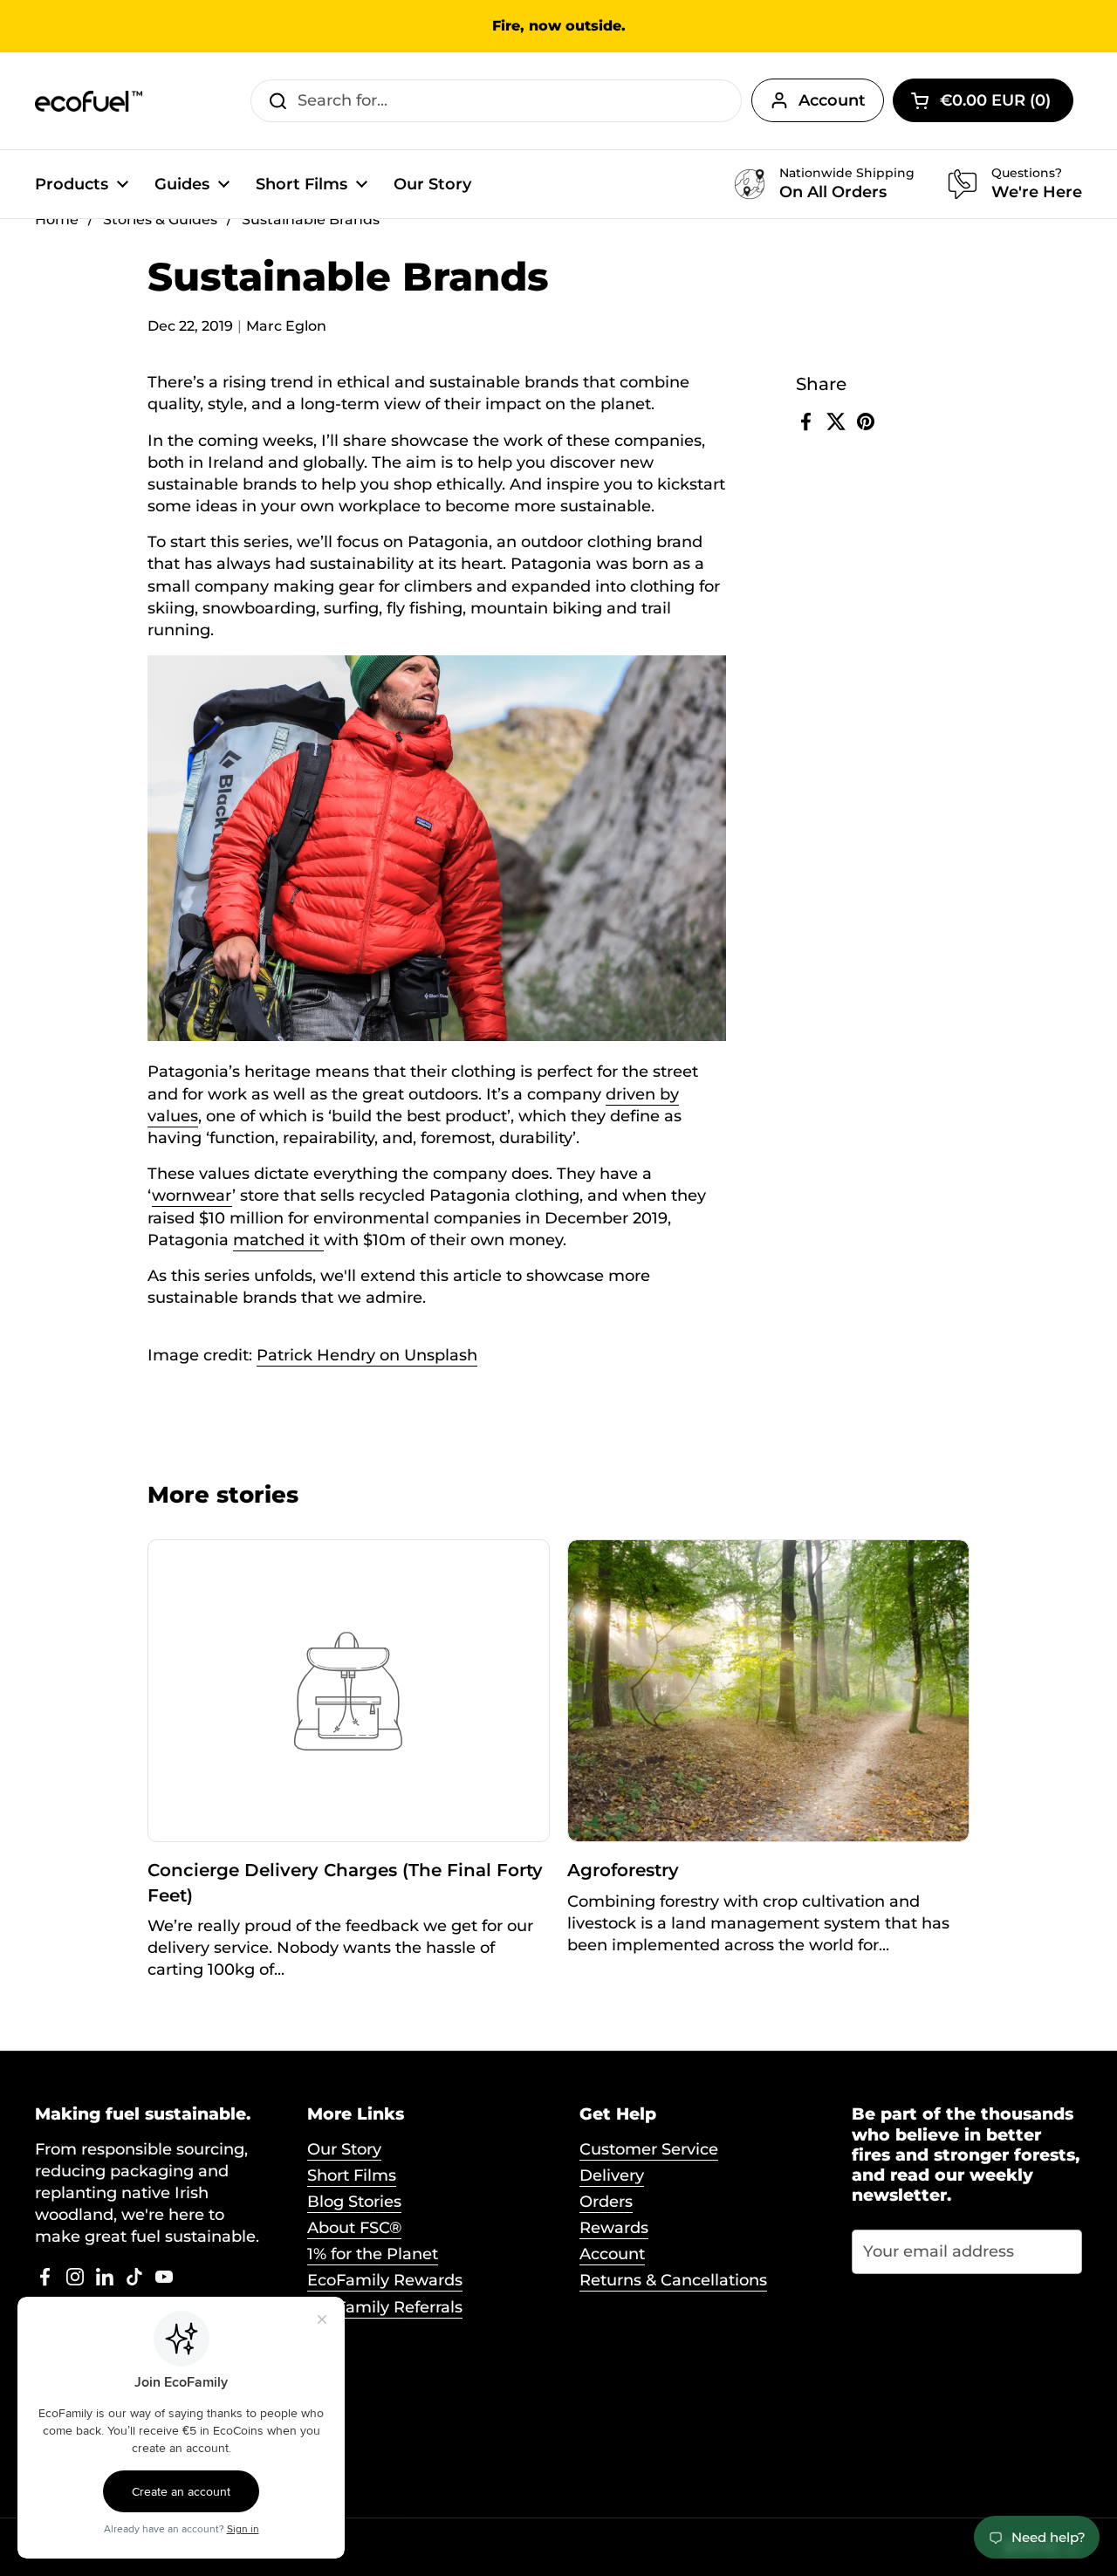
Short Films (352, 2175)
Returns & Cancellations (673, 2280)
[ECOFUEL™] (90, 101)
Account (832, 100)
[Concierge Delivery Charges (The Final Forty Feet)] (349, 1691)
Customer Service (649, 2149)
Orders (606, 2202)
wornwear (192, 1196)
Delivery (612, 2175)
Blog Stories (354, 2202)
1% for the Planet (373, 2254)
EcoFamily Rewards (385, 2280)
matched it (278, 1240)
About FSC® (354, 2228)
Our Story (344, 2149)
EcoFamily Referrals (385, 2307)
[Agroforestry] (769, 1691)
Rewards (614, 2228)
